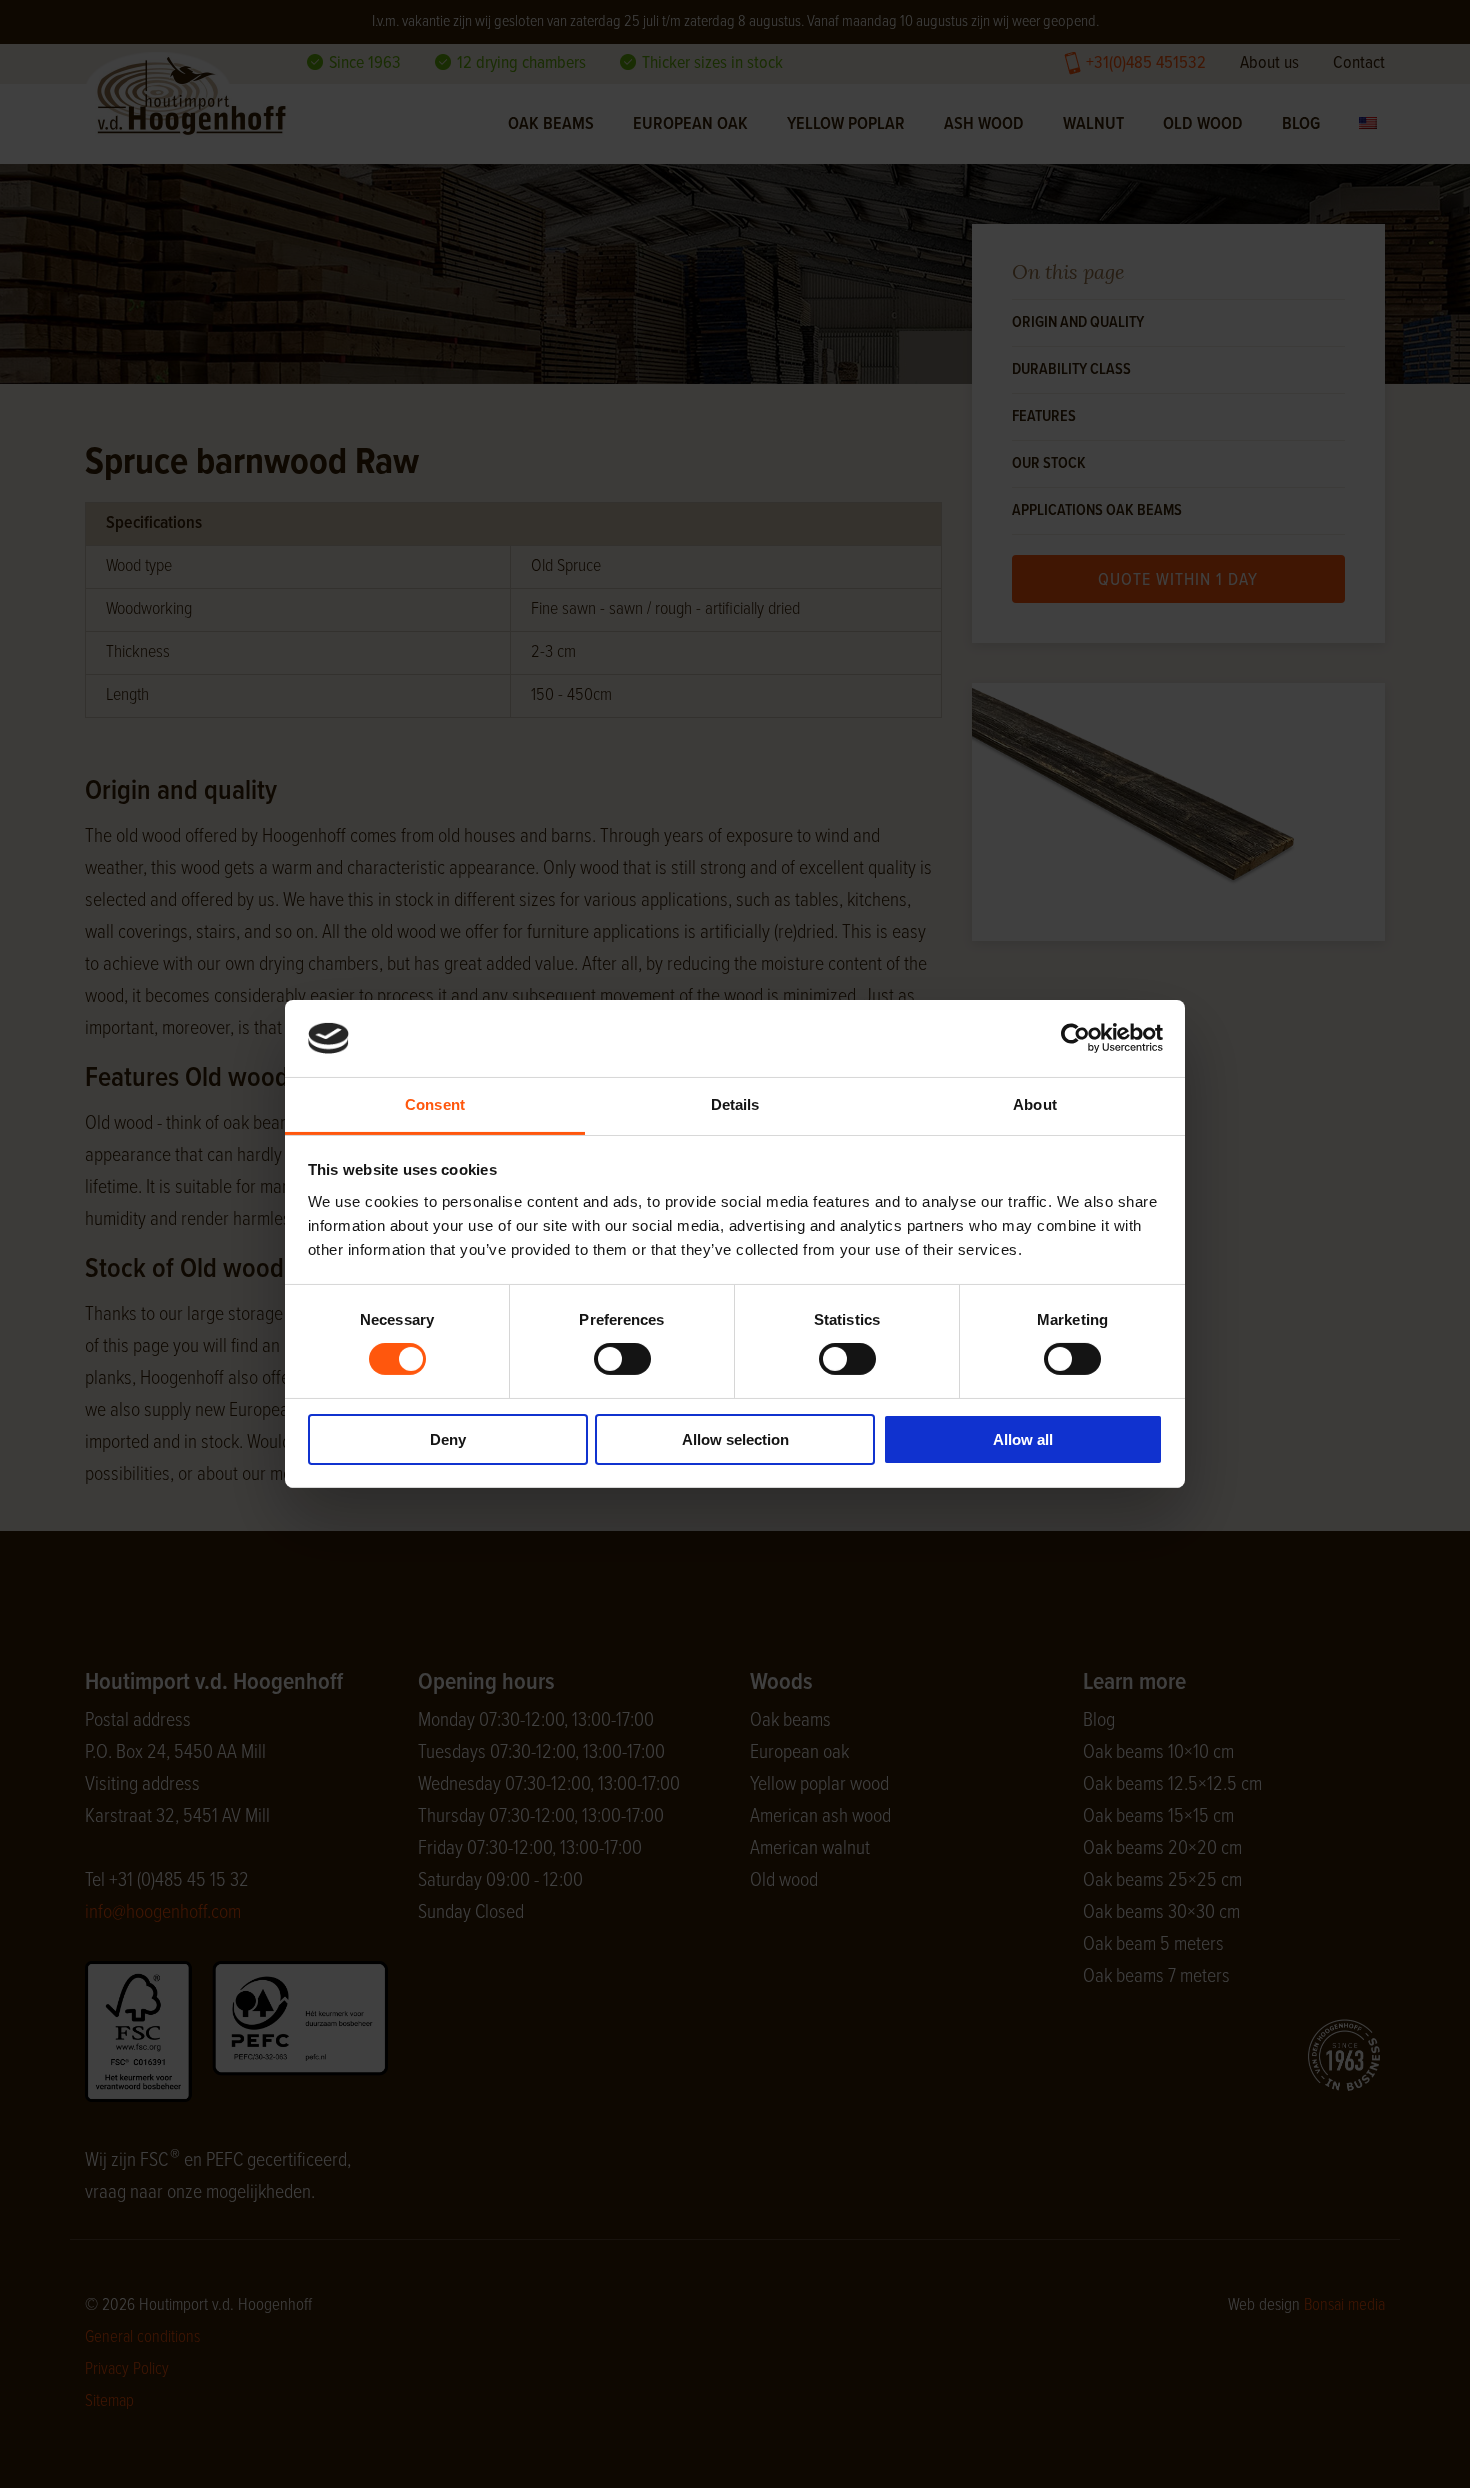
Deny (448, 1439)
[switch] (622, 1359)
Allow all (1023, 1439)
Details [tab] (735, 1104)
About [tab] (1035, 1104)
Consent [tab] (435, 1104)
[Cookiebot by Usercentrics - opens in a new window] (1075, 1038)
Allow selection (735, 1439)
